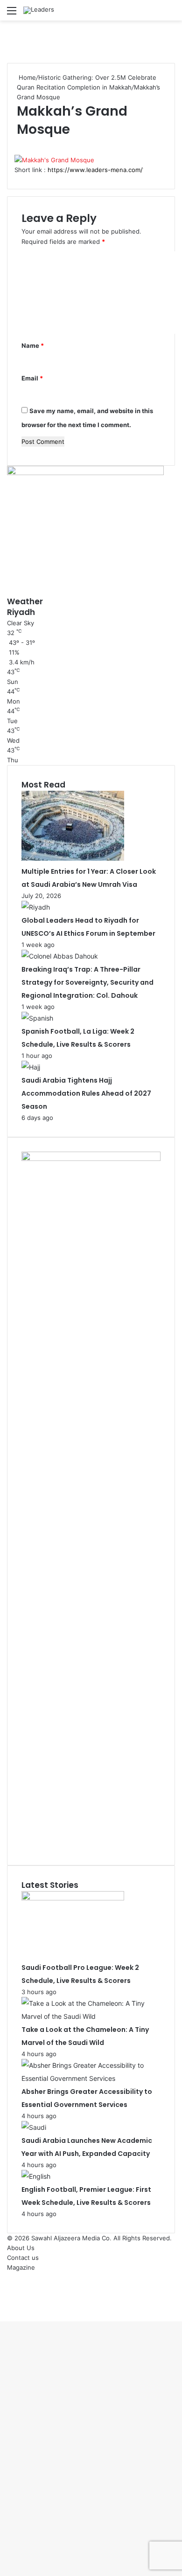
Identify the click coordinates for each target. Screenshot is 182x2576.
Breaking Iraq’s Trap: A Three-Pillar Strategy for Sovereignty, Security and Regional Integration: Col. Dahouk (87, 982)
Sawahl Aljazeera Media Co (70, 2238)
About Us (21, 2248)
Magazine (21, 2267)
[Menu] (12, 14)
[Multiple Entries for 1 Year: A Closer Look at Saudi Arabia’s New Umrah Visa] (73, 858)
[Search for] (170, 14)
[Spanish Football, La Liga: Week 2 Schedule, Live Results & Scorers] (37, 1018)
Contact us (23, 2258)
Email (32, 378)
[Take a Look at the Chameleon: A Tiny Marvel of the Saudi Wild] (91, 2016)
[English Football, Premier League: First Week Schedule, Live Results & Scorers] (36, 2176)
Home (26, 77)
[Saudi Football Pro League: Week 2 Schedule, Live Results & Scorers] (73, 1898)
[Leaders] (39, 10)
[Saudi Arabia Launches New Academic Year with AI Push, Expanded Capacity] (34, 2127)
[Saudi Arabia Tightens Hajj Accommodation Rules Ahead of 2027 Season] (31, 1067)
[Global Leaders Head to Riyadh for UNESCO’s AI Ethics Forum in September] (36, 907)
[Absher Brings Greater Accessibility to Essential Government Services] (91, 2078)
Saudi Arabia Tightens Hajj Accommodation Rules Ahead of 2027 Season (86, 1093)
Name (33, 345)
